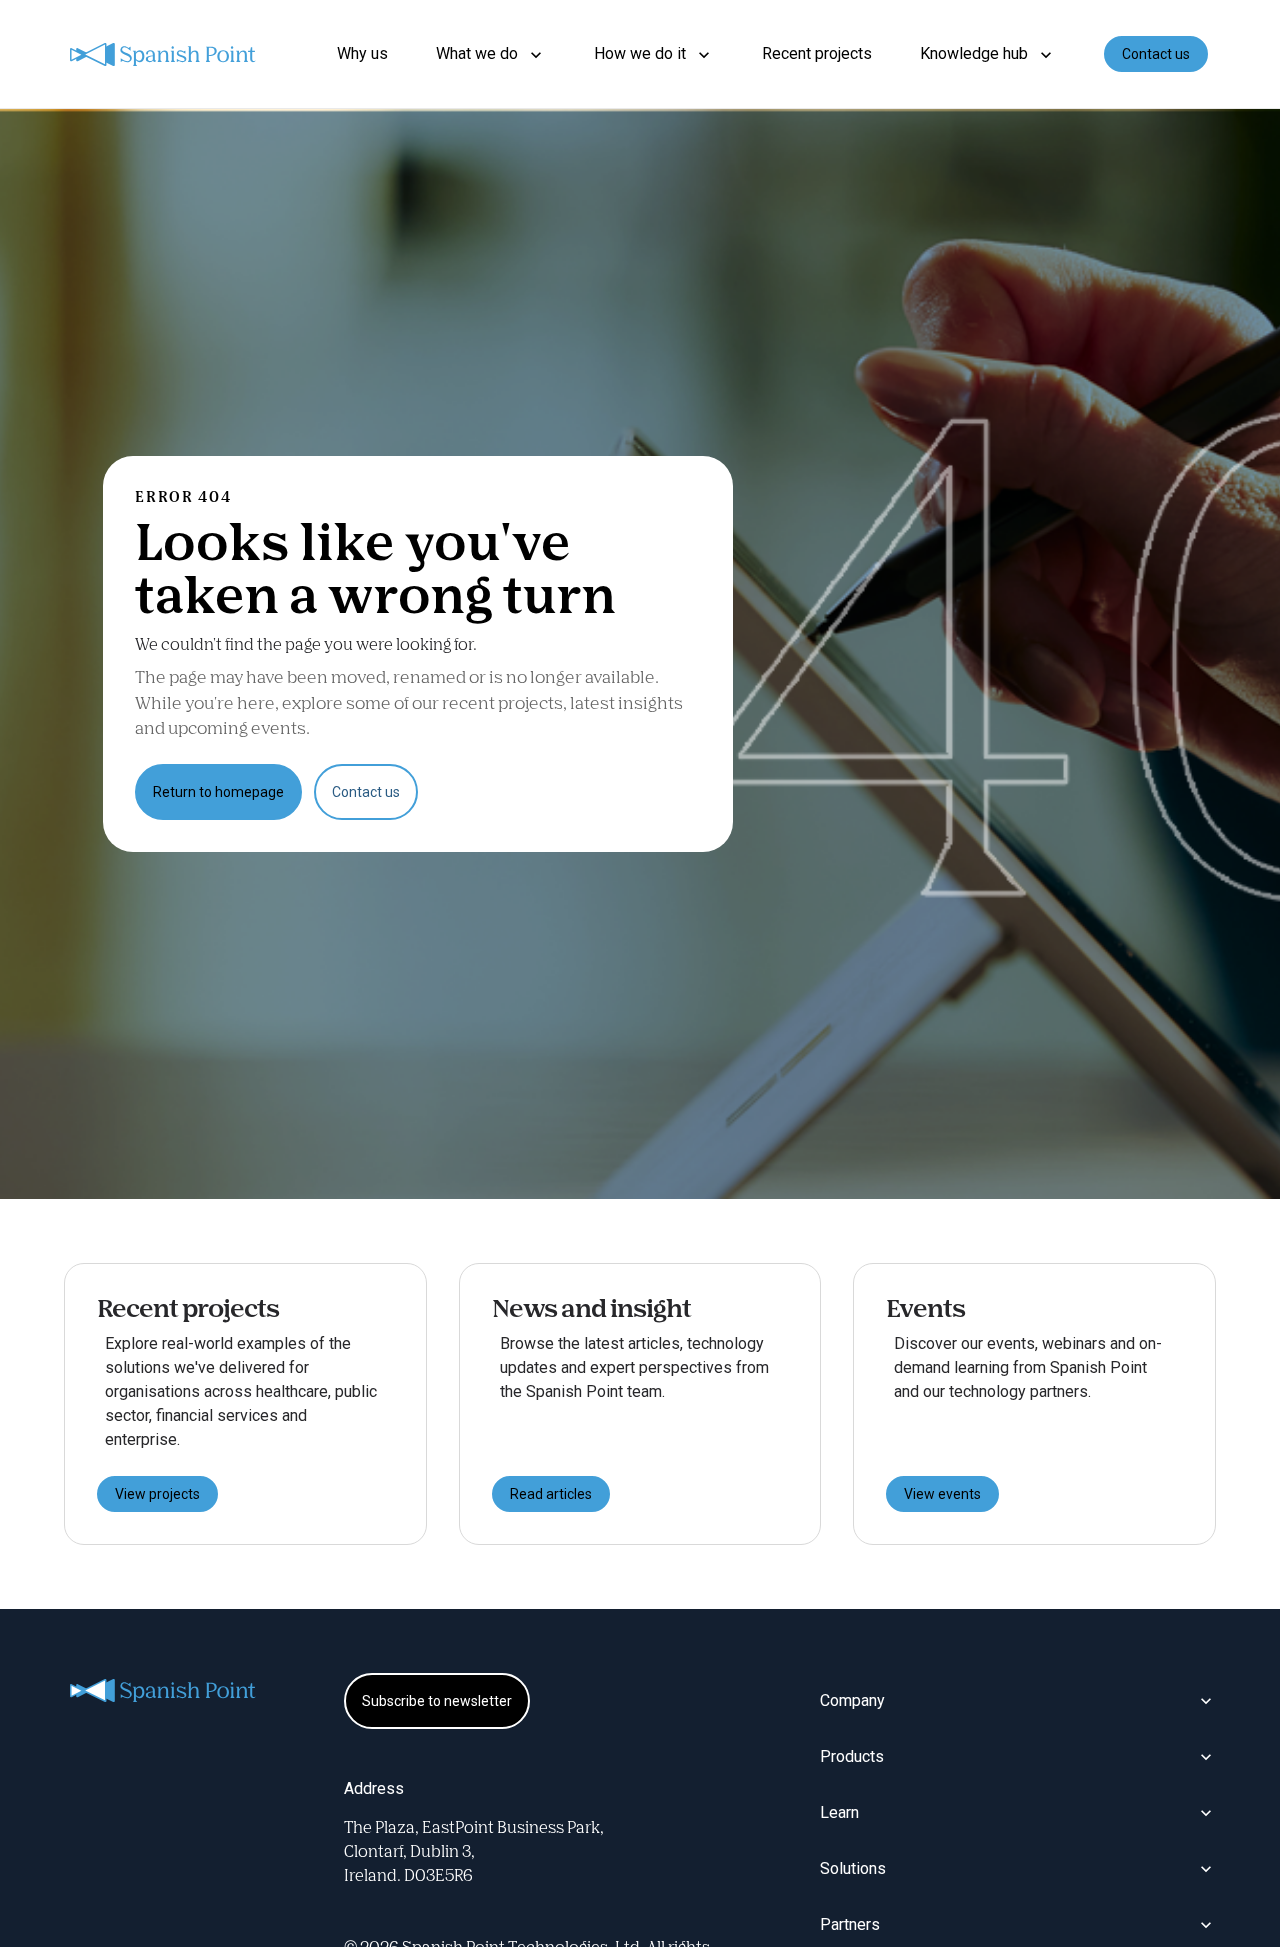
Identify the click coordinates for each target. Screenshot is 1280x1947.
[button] (491, 54)
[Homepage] (164, 54)
